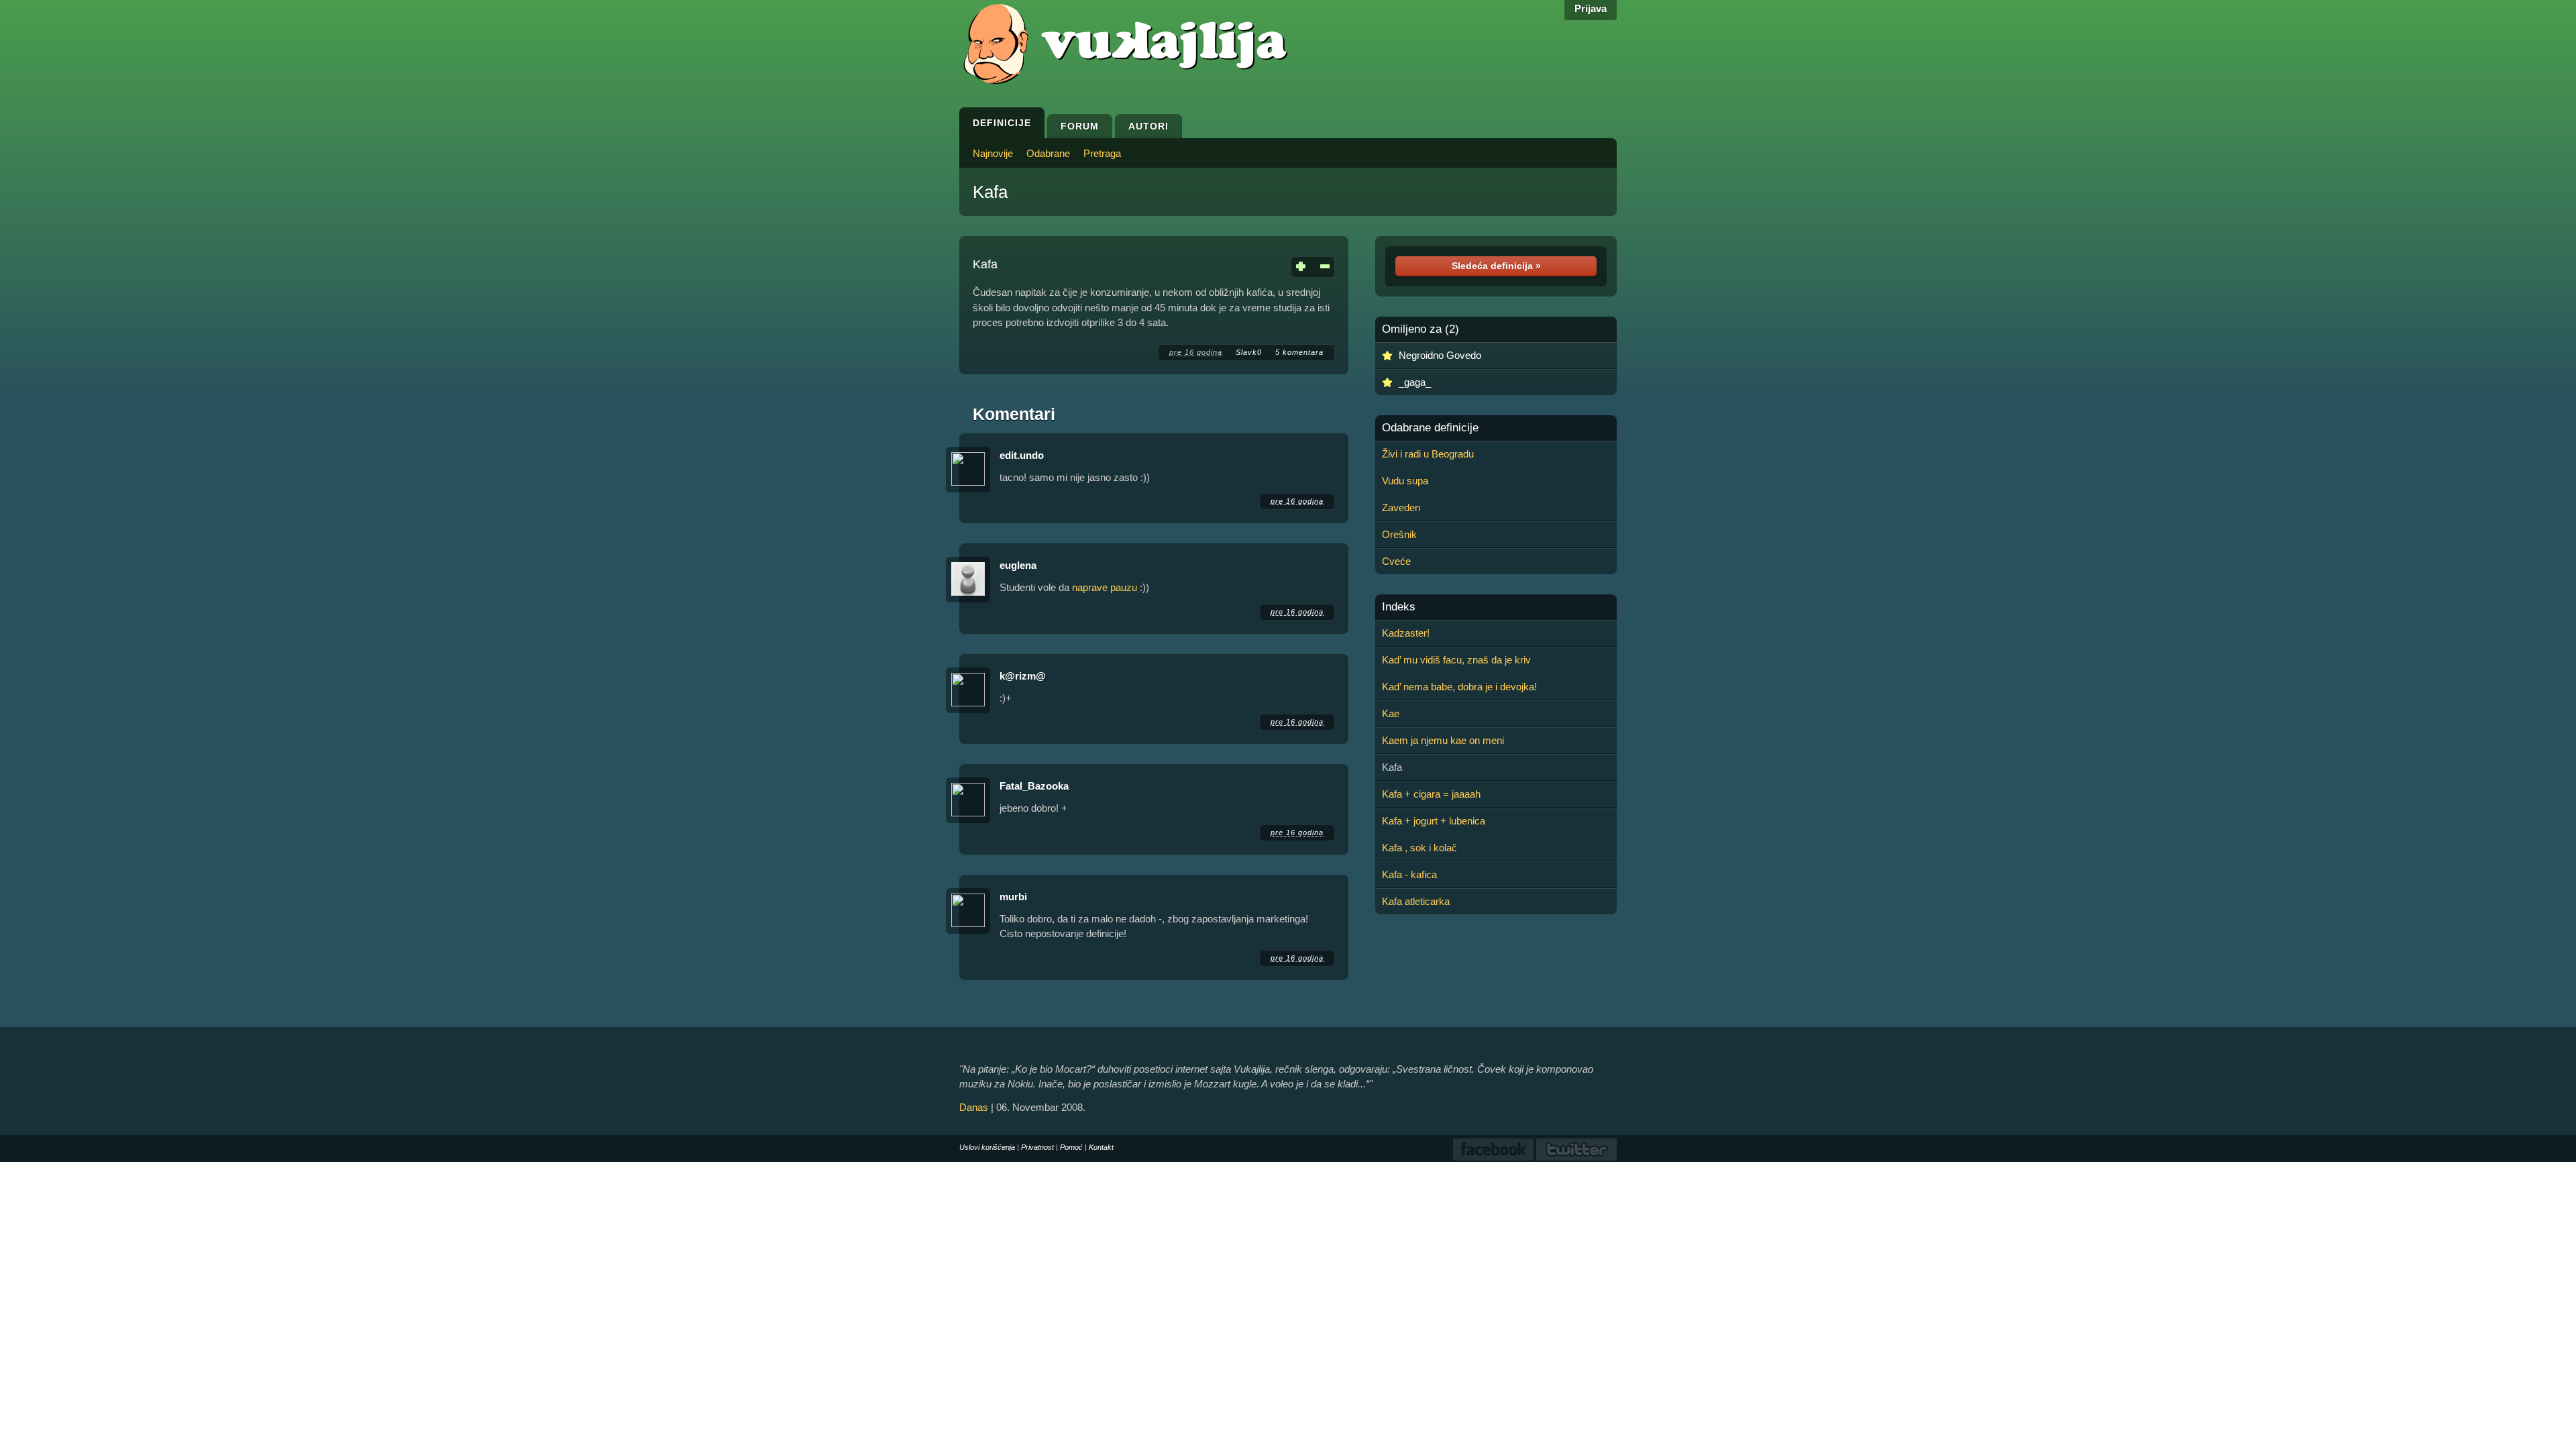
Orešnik (1399, 534)
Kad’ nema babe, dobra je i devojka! (1459, 687)
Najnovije (993, 153)
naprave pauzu (1105, 587)
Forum (1080, 126)
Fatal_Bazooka (1034, 786)
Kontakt (1101, 1147)
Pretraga (1102, 153)
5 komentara (1299, 352)
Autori (1148, 126)
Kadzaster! (1406, 633)
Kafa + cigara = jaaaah (1431, 794)
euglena (1018, 565)
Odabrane (1048, 153)
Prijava (1591, 8)
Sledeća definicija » (1496, 266)
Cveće (1396, 561)
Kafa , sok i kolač (1419, 848)
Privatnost (1037, 1147)
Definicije (1002, 123)
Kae (1391, 713)
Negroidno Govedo (1440, 355)
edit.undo (1022, 455)
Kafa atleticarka (1416, 901)
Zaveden (1401, 507)
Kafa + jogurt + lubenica (1434, 821)
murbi (1013, 897)
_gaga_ (1415, 382)
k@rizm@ (1023, 676)
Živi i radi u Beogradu (1428, 454)
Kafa (990, 192)
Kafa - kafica (1409, 874)
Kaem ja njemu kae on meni (1443, 740)
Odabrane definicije (1430, 428)
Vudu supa (1405, 481)
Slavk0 (1249, 352)
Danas (974, 1107)
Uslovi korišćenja (987, 1147)
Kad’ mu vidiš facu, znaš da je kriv (1456, 660)
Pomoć (1071, 1147)
